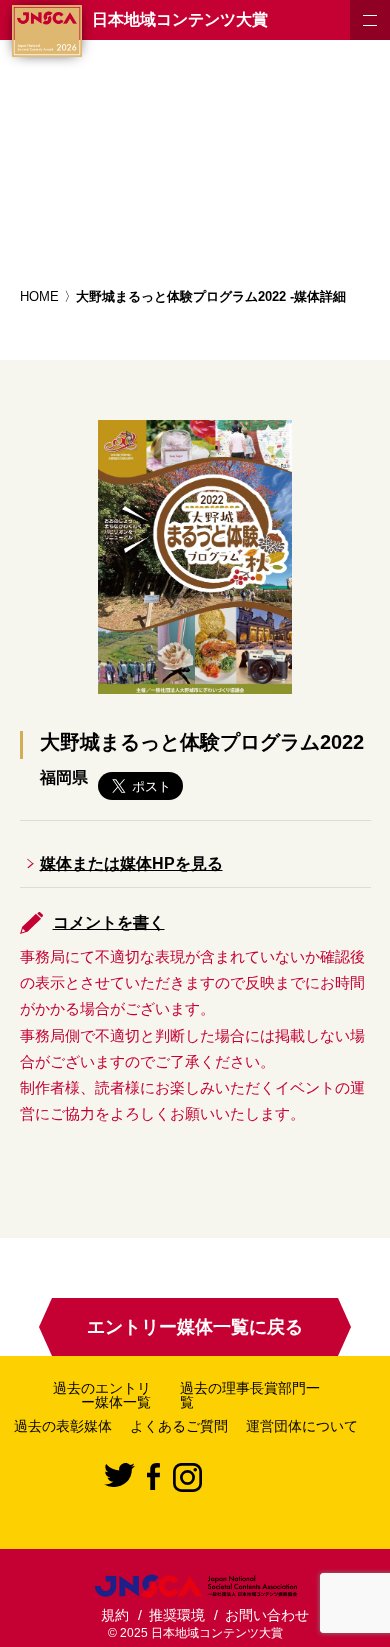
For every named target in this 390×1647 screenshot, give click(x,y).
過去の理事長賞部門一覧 (250, 1395)
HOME (39, 296)
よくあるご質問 (179, 1426)
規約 (115, 1615)
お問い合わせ (267, 1615)
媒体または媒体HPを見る (131, 864)
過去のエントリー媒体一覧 (102, 1395)
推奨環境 (177, 1615)
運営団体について (302, 1426)
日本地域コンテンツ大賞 (180, 19)
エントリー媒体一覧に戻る (195, 1327)
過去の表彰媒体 (63, 1426)
